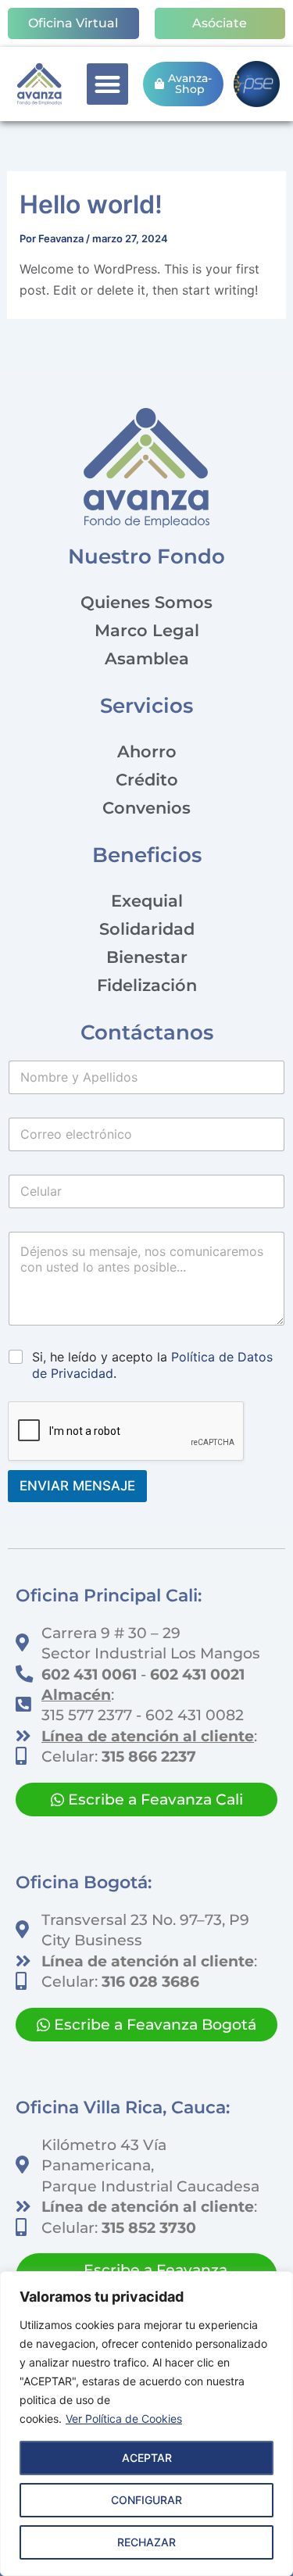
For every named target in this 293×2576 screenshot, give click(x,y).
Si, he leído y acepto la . (152, 1365)
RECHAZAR (146, 2542)
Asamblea (147, 658)
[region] (146, 2424)
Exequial (147, 901)
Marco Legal (147, 630)
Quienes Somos (146, 602)
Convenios (146, 808)
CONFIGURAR (146, 2500)
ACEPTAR (147, 2458)
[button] (107, 84)
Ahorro (147, 751)
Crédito (147, 780)
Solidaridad (147, 929)
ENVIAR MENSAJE (77, 1486)
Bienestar (147, 957)
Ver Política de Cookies (124, 2419)
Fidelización (147, 985)
